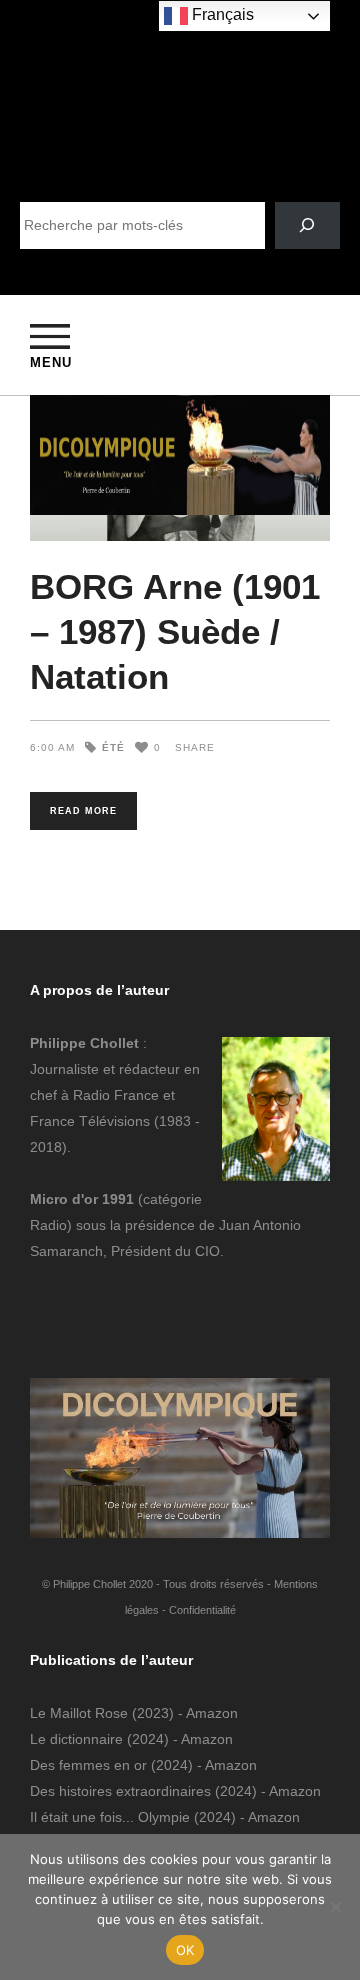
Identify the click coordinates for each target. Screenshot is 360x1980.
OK (185, 1950)
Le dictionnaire (76, 1739)
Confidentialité (202, 1610)
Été (113, 747)
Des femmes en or (88, 1765)
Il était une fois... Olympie (110, 1817)
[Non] (335, 1907)
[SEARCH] (307, 225)
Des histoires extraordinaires (120, 1791)
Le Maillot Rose (81, 1713)
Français (221, 14)
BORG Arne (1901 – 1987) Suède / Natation (175, 631)
